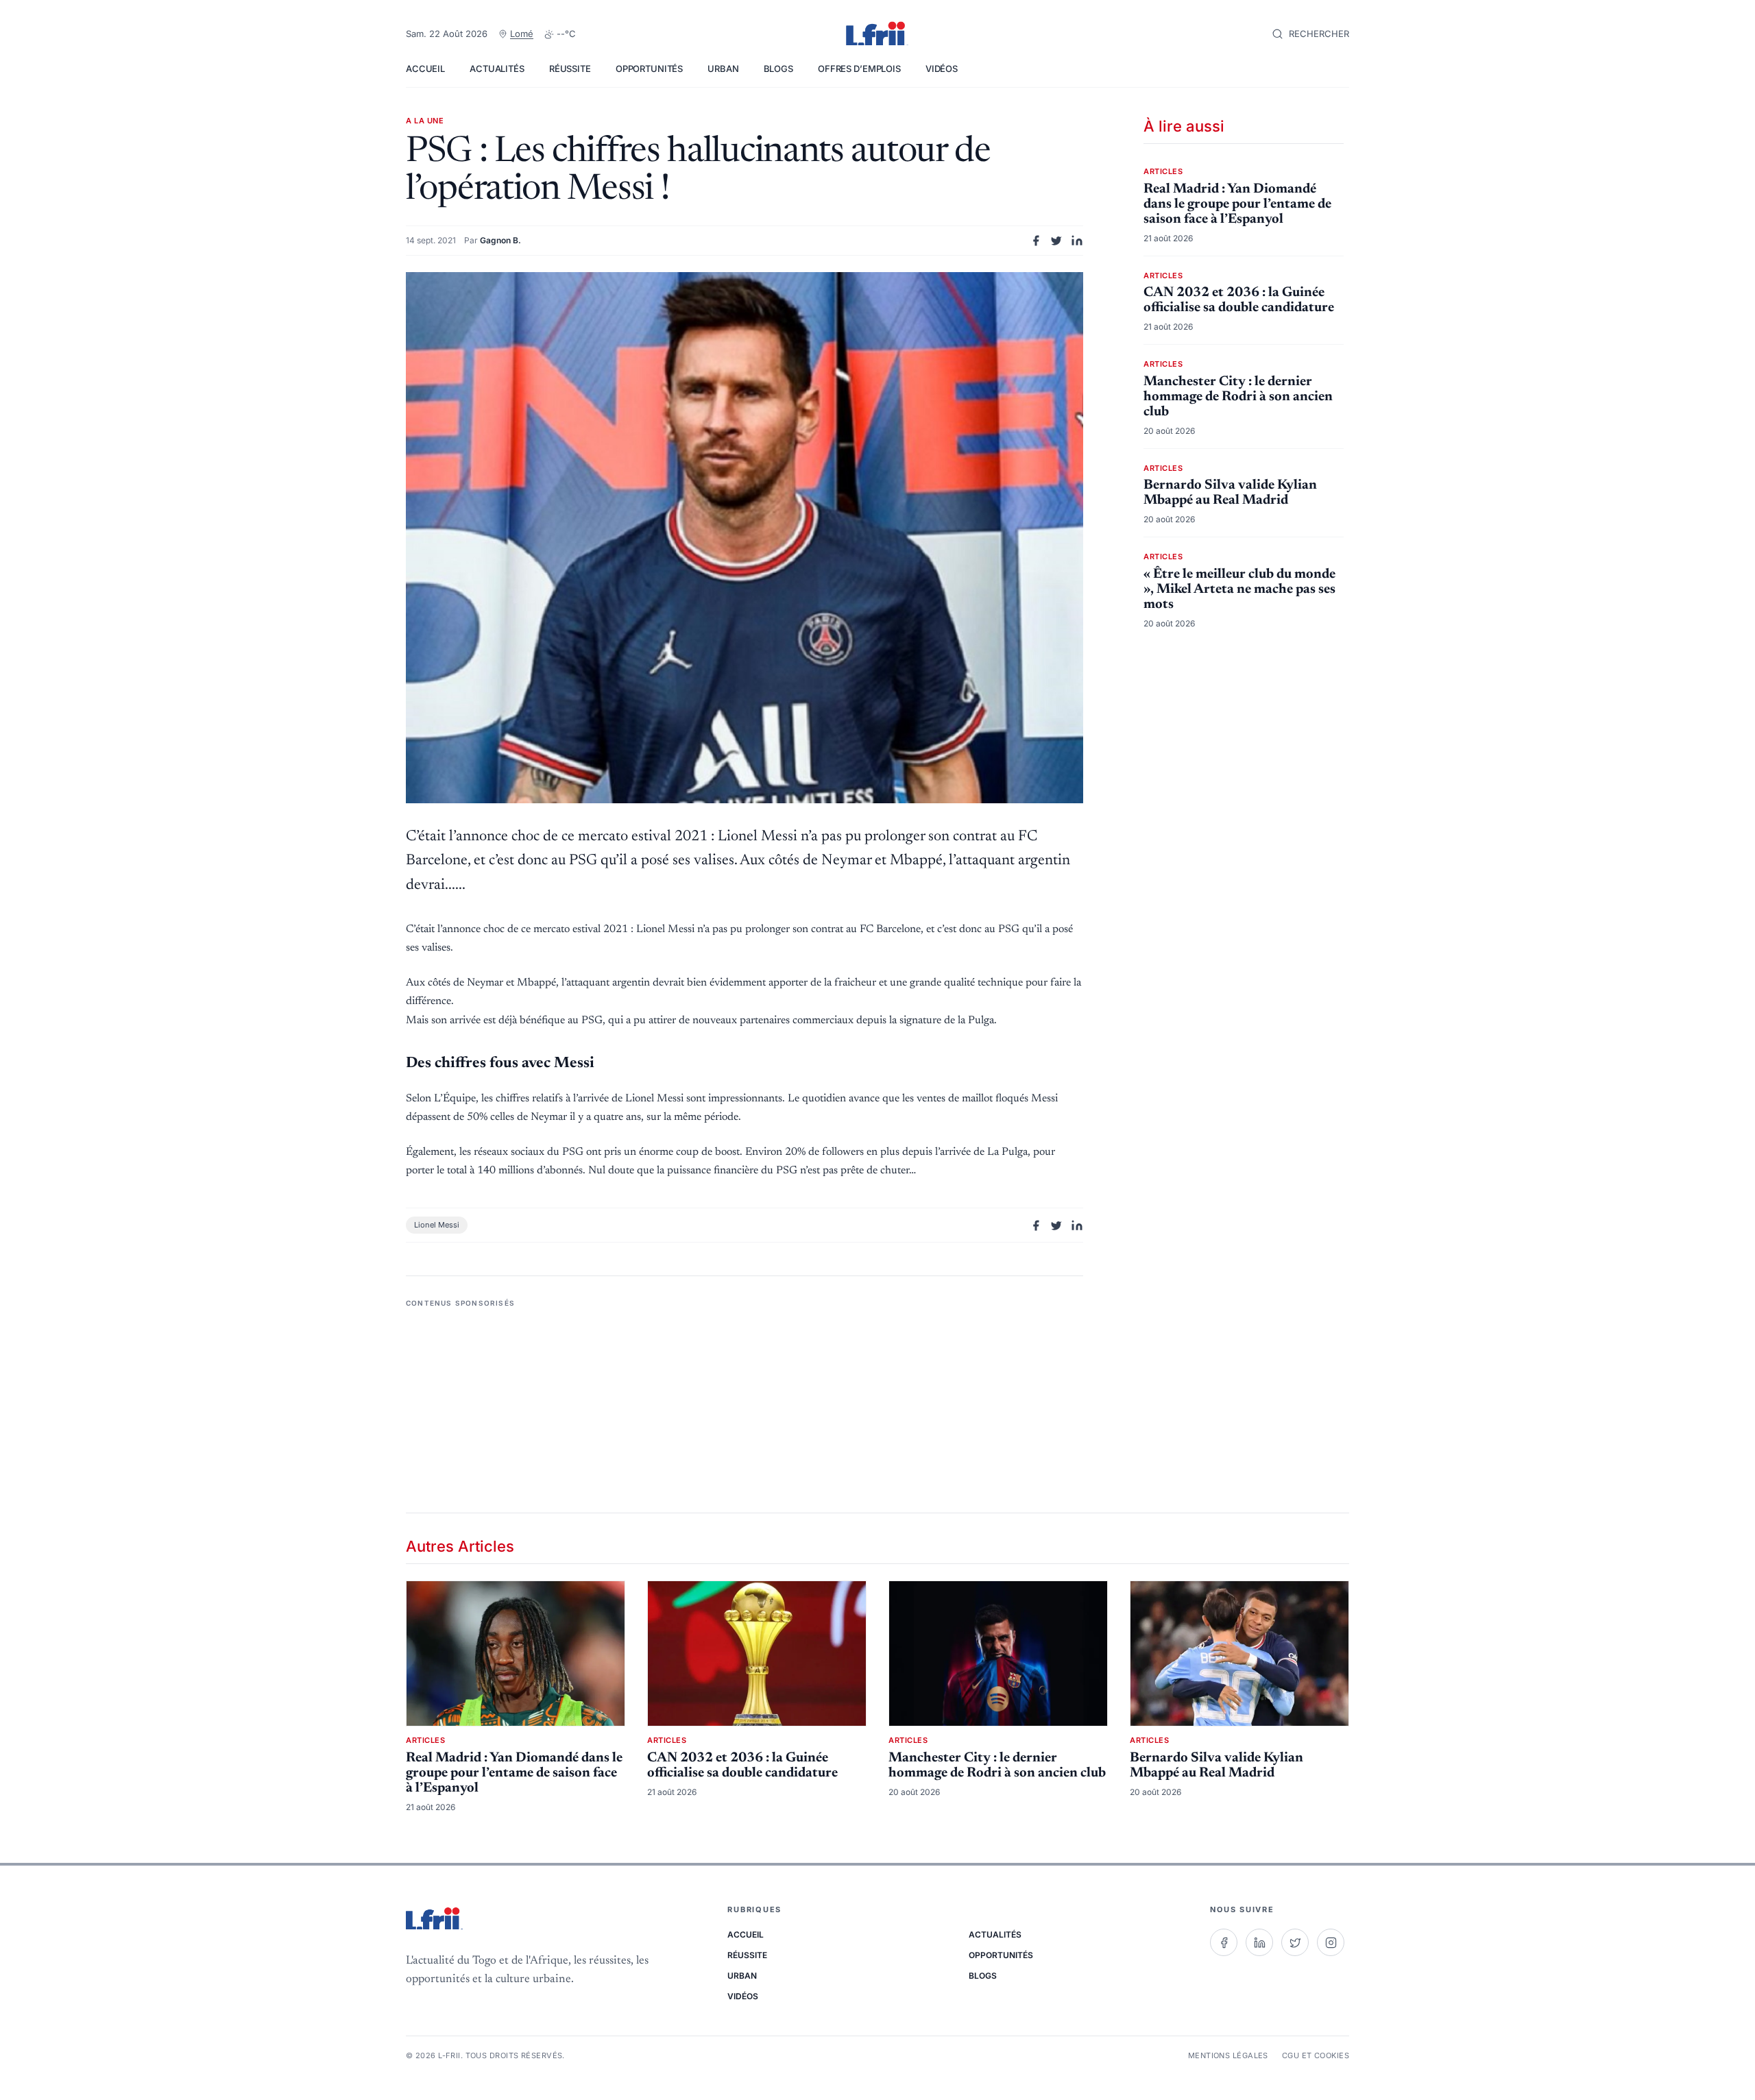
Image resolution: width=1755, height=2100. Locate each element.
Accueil (425, 69)
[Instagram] (1331, 1942)
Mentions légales (1228, 2055)
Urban (723, 69)
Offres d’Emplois (859, 69)
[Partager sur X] (1056, 241)
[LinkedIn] (1259, 1942)
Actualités (497, 69)
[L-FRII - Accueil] (877, 34)
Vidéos (942, 69)
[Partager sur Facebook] (1036, 241)
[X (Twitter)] (1295, 1942)
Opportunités (649, 69)
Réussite (570, 69)
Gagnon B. (500, 240)
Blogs (778, 69)
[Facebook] (1224, 1942)
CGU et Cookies (1316, 2055)
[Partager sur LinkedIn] (1077, 241)
